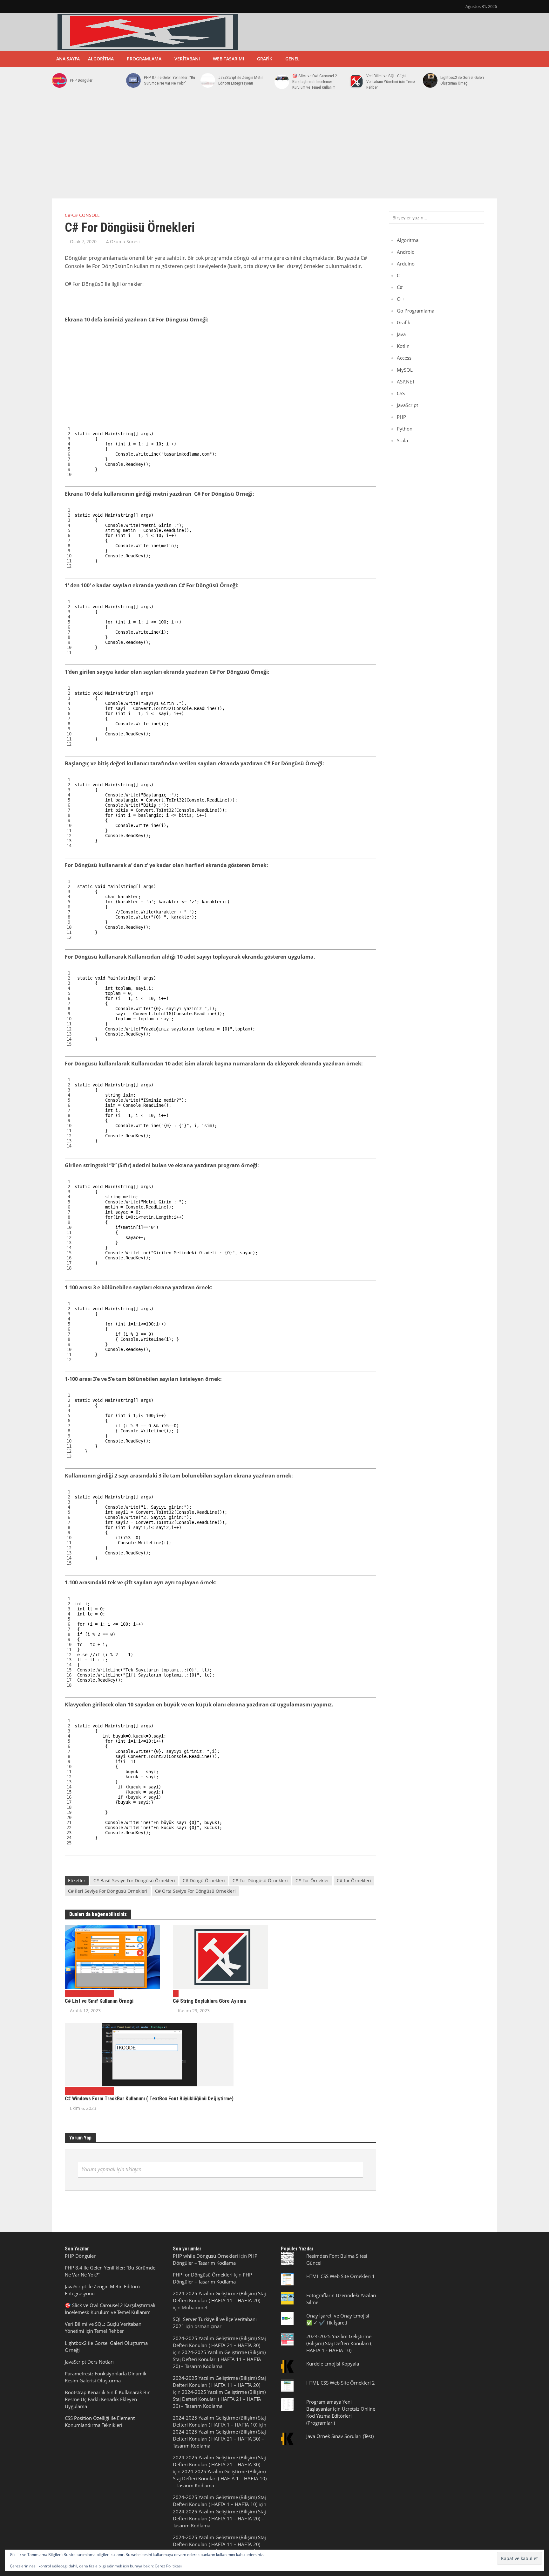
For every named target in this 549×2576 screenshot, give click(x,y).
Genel (292, 59)
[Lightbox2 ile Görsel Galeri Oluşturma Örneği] (430, 80)
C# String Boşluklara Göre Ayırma (209, 2001)
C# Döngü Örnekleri (204, 1880)
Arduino (406, 264)
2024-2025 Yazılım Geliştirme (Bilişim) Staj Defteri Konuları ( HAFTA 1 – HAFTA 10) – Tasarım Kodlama (220, 2478)
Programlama (144, 59)
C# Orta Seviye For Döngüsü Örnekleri (195, 1891)
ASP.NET (406, 382)
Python (405, 429)
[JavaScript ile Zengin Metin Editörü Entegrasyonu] (208, 80)
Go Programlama (416, 311)
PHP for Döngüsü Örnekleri (203, 2275)
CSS (401, 393)
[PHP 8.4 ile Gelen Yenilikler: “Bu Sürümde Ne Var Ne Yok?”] (133, 80)
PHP (401, 417)
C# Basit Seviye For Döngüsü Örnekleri (134, 1880)
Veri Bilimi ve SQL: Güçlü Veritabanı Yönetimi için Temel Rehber (391, 82)
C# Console (86, 215)
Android (406, 252)
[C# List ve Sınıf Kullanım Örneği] (112, 1956)
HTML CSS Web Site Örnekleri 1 (341, 2276)
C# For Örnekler (312, 1880)
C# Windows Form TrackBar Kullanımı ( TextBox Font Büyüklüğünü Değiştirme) (149, 2099)
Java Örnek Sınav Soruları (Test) (340, 2436)
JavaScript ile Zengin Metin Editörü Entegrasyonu (241, 80)
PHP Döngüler (81, 80)
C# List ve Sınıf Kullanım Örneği (99, 2001)
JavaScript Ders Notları (89, 2362)
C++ (401, 299)
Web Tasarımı (228, 59)
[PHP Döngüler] (59, 80)
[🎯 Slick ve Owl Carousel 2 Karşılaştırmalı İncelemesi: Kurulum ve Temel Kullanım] (282, 82)
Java (401, 334)
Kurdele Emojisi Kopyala (333, 2364)
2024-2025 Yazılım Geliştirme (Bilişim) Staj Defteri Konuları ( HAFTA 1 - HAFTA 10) (339, 2343)
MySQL (405, 370)
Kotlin (403, 346)
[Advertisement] (274, 148)
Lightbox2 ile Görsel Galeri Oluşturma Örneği (462, 80)
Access (404, 358)
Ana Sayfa (68, 59)
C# (68, 215)
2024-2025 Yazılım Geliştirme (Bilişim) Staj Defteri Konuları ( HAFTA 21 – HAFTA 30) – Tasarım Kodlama (219, 2399)
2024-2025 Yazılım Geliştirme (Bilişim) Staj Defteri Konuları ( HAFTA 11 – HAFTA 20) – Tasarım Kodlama (219, 2359)
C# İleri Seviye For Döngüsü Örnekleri (108, 1891)
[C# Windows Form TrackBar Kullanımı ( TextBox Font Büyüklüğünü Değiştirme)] (149, 2054)
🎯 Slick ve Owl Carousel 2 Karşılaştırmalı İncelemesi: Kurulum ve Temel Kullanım (315, 82)
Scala (402, 440)
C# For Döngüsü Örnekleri (260, 1880)
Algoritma (101, 59)
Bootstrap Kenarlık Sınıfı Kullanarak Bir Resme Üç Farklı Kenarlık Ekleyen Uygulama (107, 2399)
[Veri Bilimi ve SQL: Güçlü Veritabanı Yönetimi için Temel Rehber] (356, 82)
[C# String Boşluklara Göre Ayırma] (220, 1956)
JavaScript (407, 405)
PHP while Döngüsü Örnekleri (205, 2256)
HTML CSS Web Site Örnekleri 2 (341, 2383)
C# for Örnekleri (354, 1880)
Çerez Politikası (168, 2566)
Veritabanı (187, 59)
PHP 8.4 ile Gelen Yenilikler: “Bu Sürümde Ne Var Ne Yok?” (169, 80)
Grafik (265, 59)
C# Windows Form (92, 1993)
